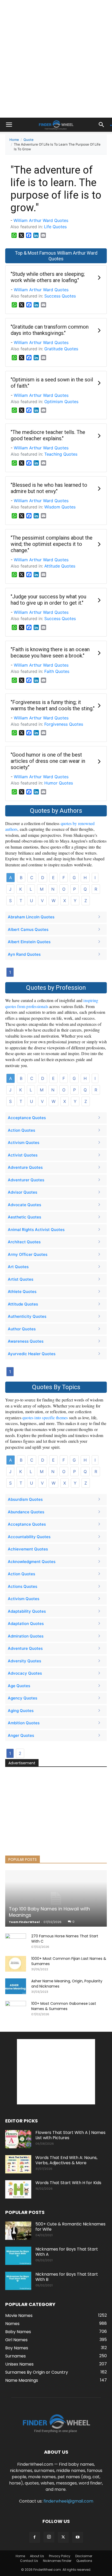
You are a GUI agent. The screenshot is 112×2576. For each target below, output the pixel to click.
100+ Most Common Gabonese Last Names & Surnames (64, 2006)
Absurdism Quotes (25, 1499)
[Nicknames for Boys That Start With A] (18, 2256)
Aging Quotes (21, 1711)
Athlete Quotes (22, 1292)
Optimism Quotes (61, 402)
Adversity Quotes (24, 1661)
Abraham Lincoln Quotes (31, 917)
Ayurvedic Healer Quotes (32, 1354)
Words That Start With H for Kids (68, 2183)
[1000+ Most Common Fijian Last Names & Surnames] (16, 1964)
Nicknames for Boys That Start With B (67, 2277)
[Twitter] (63, 2537)
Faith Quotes (57, 671)
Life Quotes (55, 227)
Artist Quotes (21, 1279)
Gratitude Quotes (61, 349)
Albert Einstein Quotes (29, 942)
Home (14, 140)
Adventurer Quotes (26, 1180)
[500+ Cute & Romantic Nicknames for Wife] (18, 2231)
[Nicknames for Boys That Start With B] (18, 2281)
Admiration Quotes (26, 1636)
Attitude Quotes (60, 566)
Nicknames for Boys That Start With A (67, 2252)
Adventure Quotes (25, 1167)
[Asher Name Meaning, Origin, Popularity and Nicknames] (16, 1986)
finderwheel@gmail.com (68, 2501)
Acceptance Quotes (27, 1118)
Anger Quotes (21, 1735)
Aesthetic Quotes (24, 1217)
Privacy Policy (60, 2556)
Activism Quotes (24, 1143)
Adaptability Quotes (27, 1611)
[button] (9, 125)
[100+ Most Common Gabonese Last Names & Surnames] (16, 2009)
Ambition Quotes (24, 1723)
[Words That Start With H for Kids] (18, 2189)
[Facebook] (35, 2537)
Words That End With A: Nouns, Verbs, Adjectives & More (66, 2160)
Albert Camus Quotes (28, 929)
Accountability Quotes (29, 1537)
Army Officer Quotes (28, 1254)
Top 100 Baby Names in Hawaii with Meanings (49, 1912)
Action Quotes (21, 1130)
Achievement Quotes (28, 1549)
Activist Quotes (23, 1155)
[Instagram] (49, 2537)
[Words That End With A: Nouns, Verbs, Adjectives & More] (18, 2164)
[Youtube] (78, 2537)
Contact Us (29, 2561)
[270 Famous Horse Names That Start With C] (16, 1941)
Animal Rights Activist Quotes (36, 1230)
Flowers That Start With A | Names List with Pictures (70, 2135)
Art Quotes (18, 1267)
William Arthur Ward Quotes (41, 220)
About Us (37, 2556)
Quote (29, 140)
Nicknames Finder (57, 2561)
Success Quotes (60, 296)
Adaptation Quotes (26, 1624)
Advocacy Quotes (25, 1673)
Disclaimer (84, 2556)
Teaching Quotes (61, 454)
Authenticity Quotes (27, 1316)
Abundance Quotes (26, 1512)
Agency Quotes (23, 1698)
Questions (84, 2561)
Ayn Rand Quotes (24, 954)
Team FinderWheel (24, 1922)
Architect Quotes (24, 1242)
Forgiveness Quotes (64, 724)
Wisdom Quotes (60, 507)
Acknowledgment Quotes (32, 1562)
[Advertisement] (56, 59)
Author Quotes (22, 1329)
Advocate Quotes (24, 1205)
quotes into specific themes (45, 1418)
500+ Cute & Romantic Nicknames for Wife (70, 2227)
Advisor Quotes (23, 1192)
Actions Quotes (23, 1586)
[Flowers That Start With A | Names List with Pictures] (18, 2139)
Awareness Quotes (26, 1341)
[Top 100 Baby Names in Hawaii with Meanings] (56, 1898)
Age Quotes (19, 1686)
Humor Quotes (59, 783)
